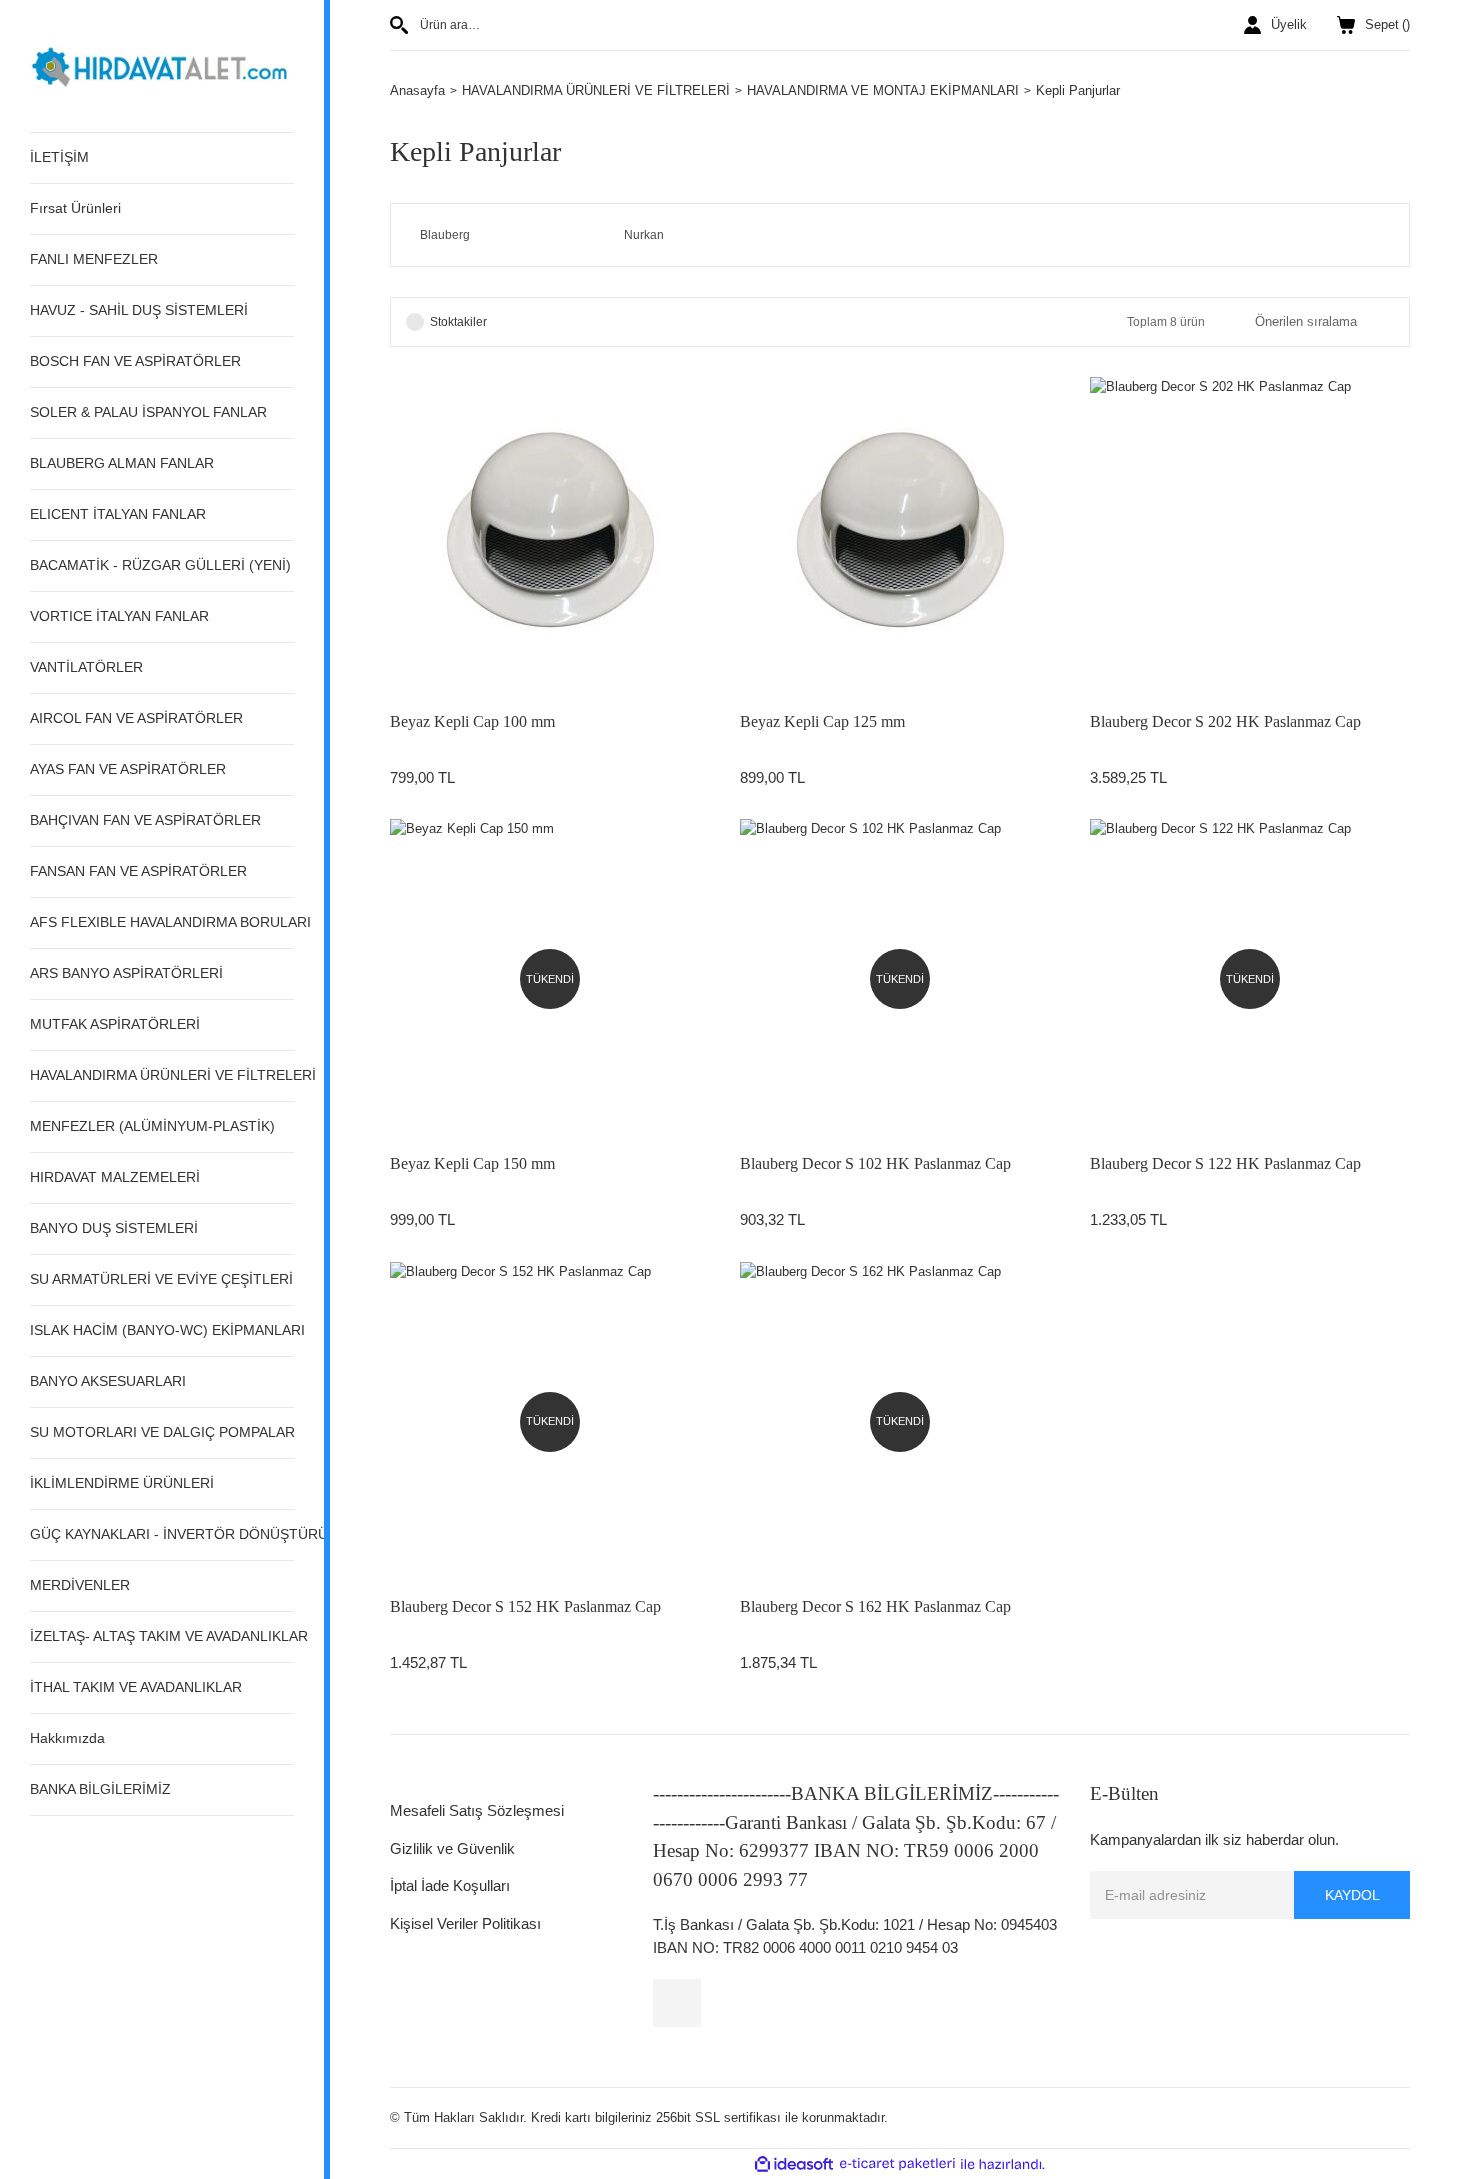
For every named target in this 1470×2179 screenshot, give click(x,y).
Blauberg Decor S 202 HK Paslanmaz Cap (1225, 721)
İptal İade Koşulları (450, 1885)
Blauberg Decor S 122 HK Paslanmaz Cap (1225, 1163)
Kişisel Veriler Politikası (465, 1923)
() (1387, 24)
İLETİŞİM (59, 157)
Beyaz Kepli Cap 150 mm (472, 1163)
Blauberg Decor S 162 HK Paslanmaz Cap (875, 1606)
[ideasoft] (794, 2164)
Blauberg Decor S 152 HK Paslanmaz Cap (525, 1606)
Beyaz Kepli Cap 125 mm (822, 721)
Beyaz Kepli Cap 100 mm (472, 721)
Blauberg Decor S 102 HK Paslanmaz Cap (875, 1163)
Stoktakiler (458, 322)
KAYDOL (1352, 1895)
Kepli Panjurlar (1078, 90)
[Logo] (162, 64)
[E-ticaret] (897, 2164)
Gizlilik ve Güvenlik (452, 1848)
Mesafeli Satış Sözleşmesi (477, 1810)
